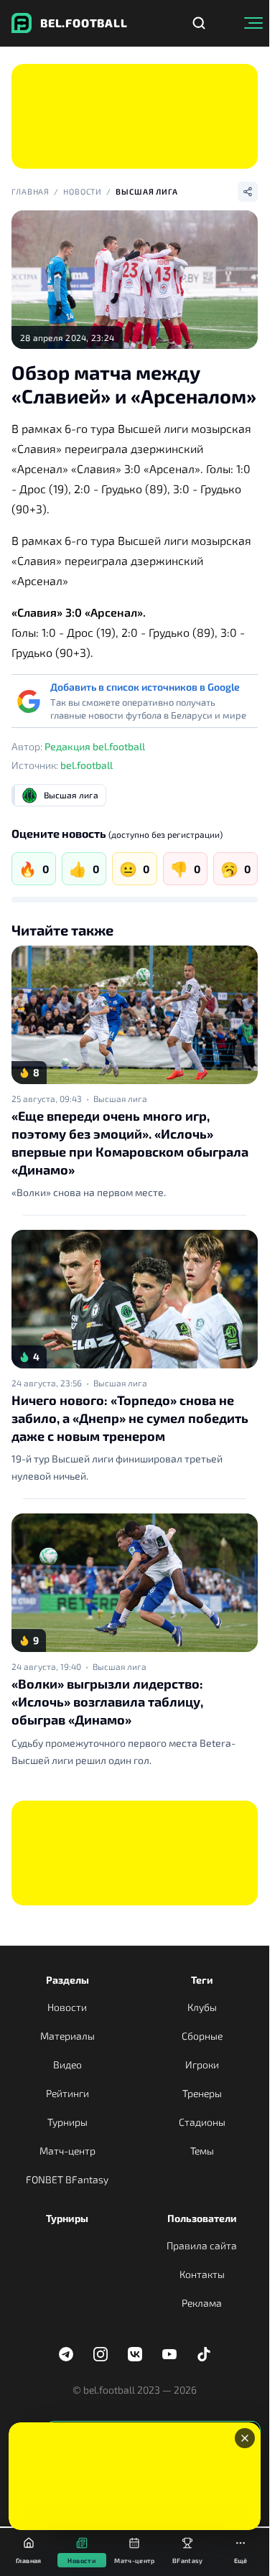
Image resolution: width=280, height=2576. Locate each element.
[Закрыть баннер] (245, 2438)
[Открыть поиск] (199, 23)
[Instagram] (101, 2354)
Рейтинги (67, 2093)
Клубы (202, 2007)
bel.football (87, 765)
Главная (31, 191)
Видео (67, 2064)
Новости (83, 191)
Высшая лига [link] (120, 1098)
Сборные (202, 2036)
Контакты (202, 2274)
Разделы (67, 1980)
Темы (202, 2151)
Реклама (202, 2303)
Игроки (202, 2064)
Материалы (67, 2036)
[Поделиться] (248, 192)
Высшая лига (147, 191)
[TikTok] (204, 2354)
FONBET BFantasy (67, 2179)
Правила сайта (202, 2245)
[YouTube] (169, 2354)
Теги (202, 1980)
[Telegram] (66, 2354)
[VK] (135, 2354)
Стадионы (202, 2122)
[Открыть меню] (253, 23)
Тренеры (202, 2093)
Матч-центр (67, 2151)
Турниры (67, 2122)
